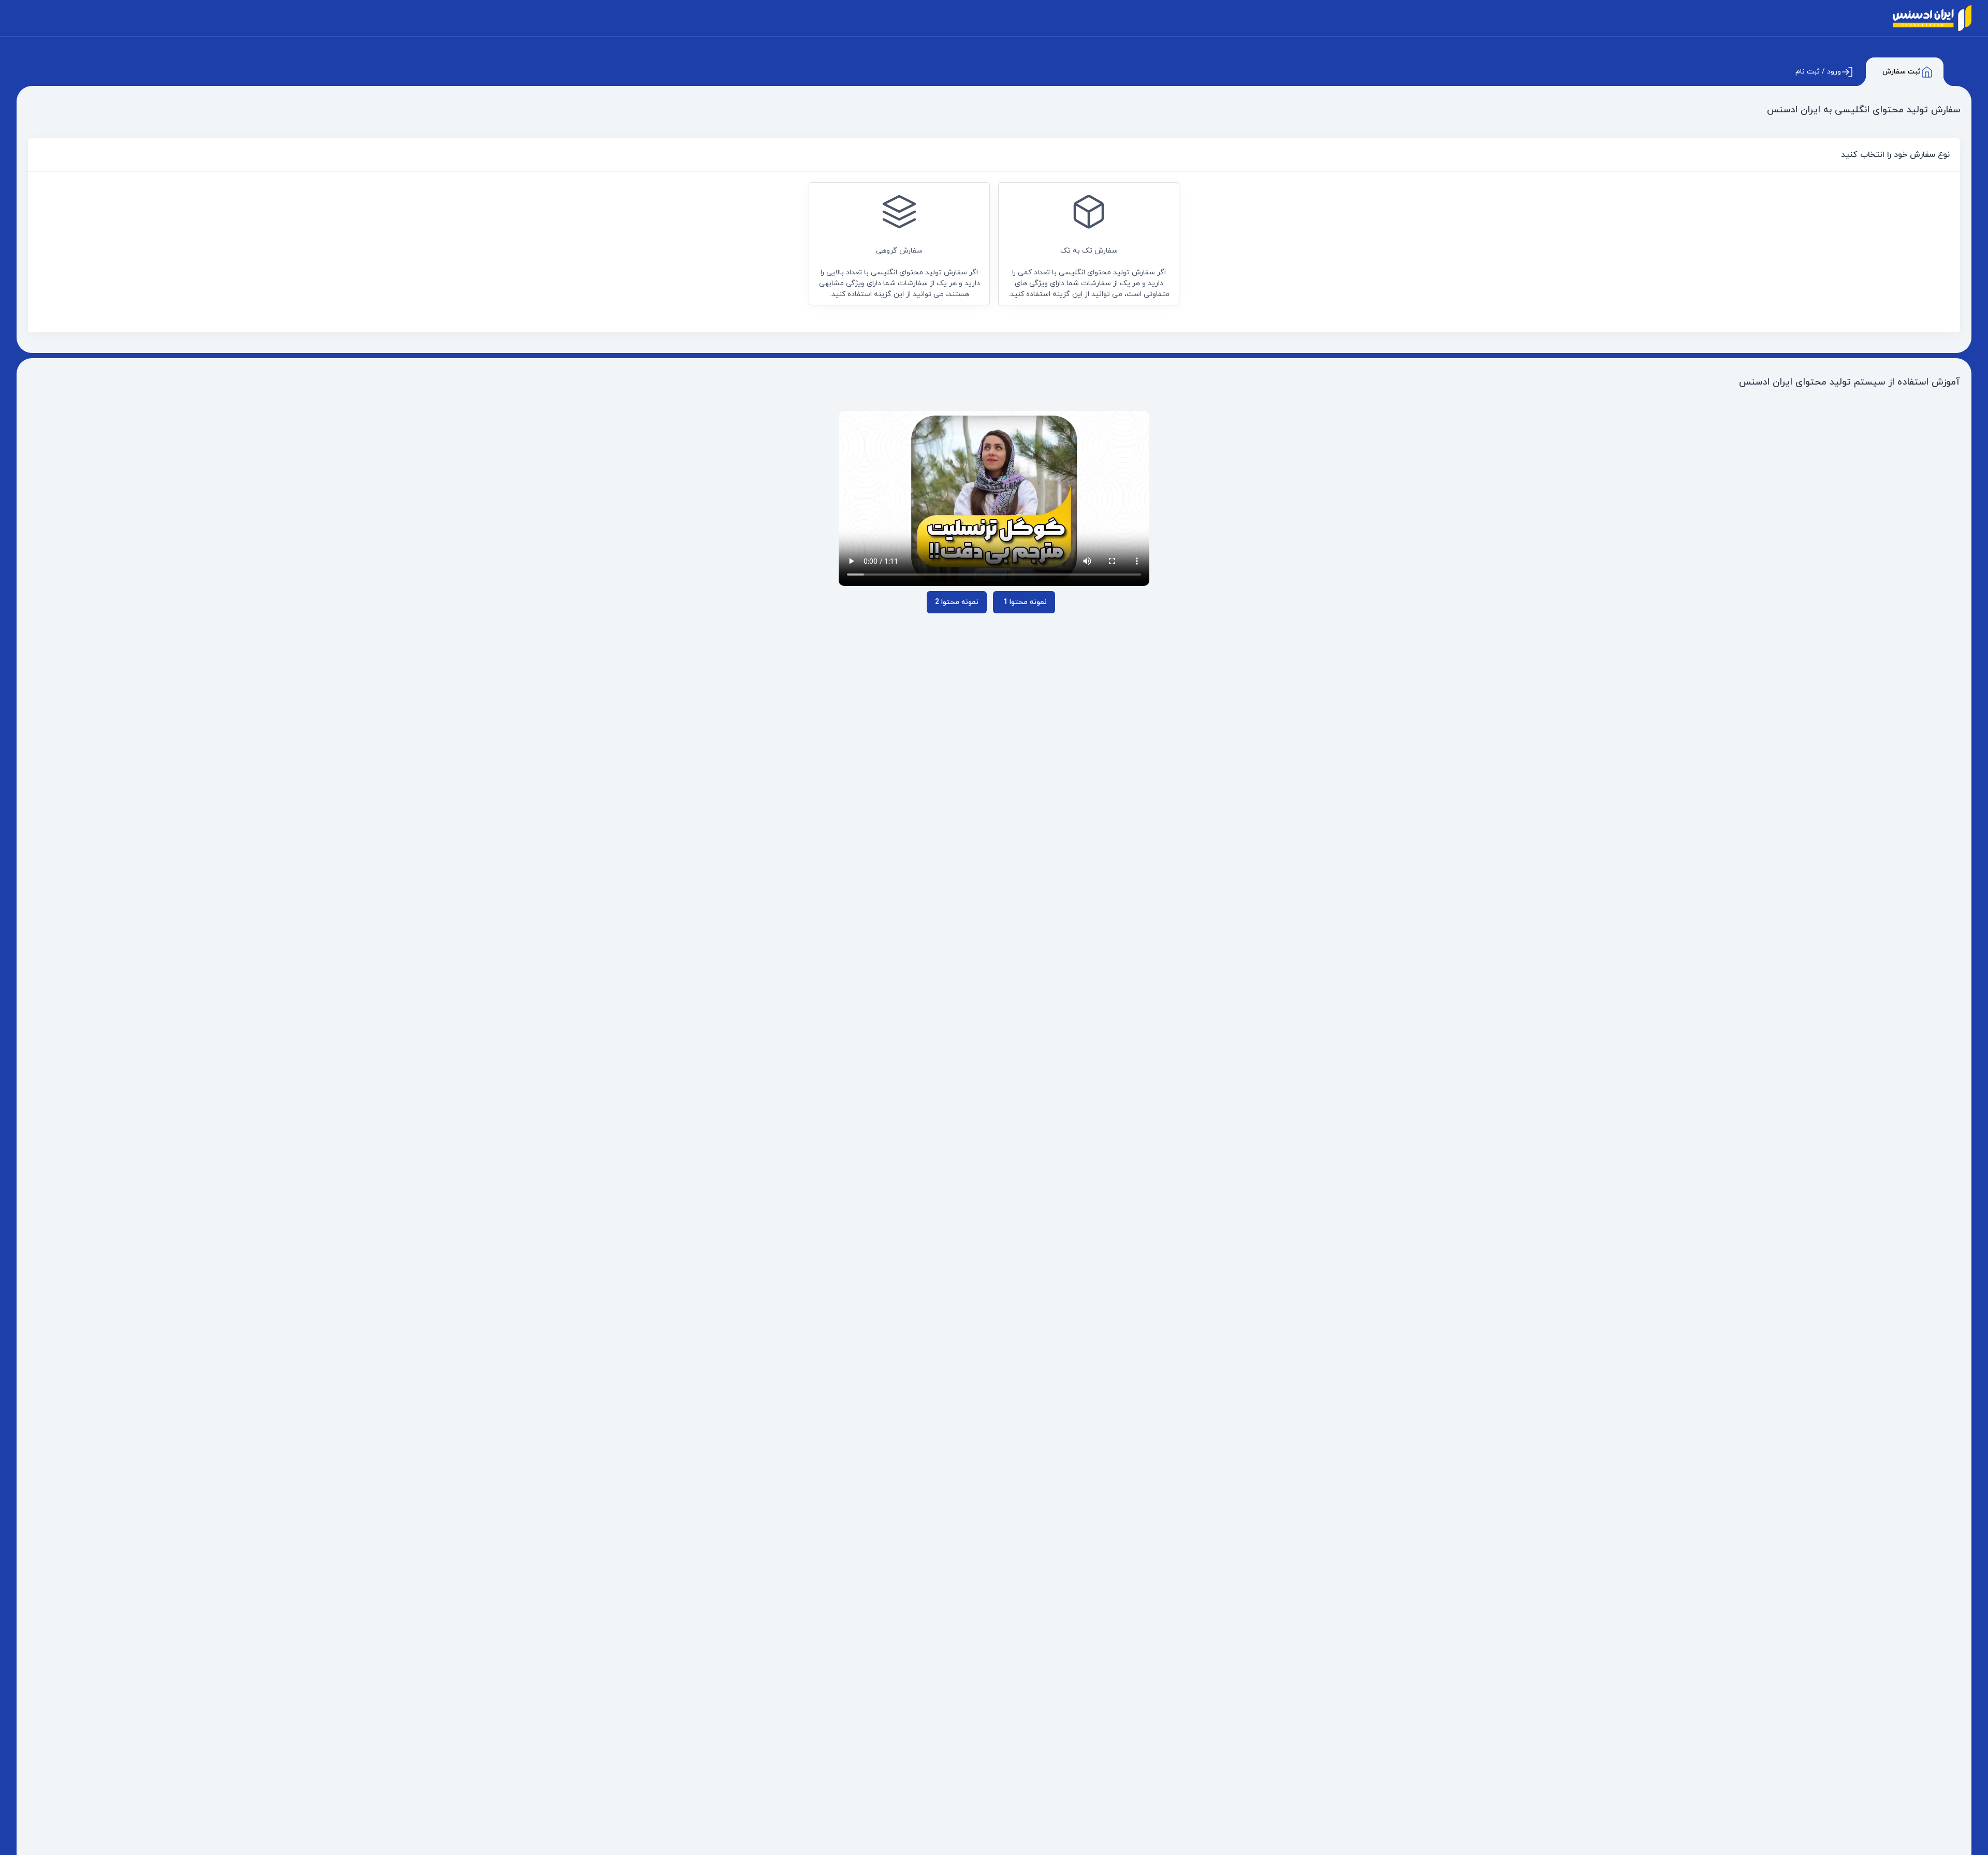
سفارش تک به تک (1089, 273)
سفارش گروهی (900, 273)
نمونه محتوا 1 (1024, 602)
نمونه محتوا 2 (957, 602)
